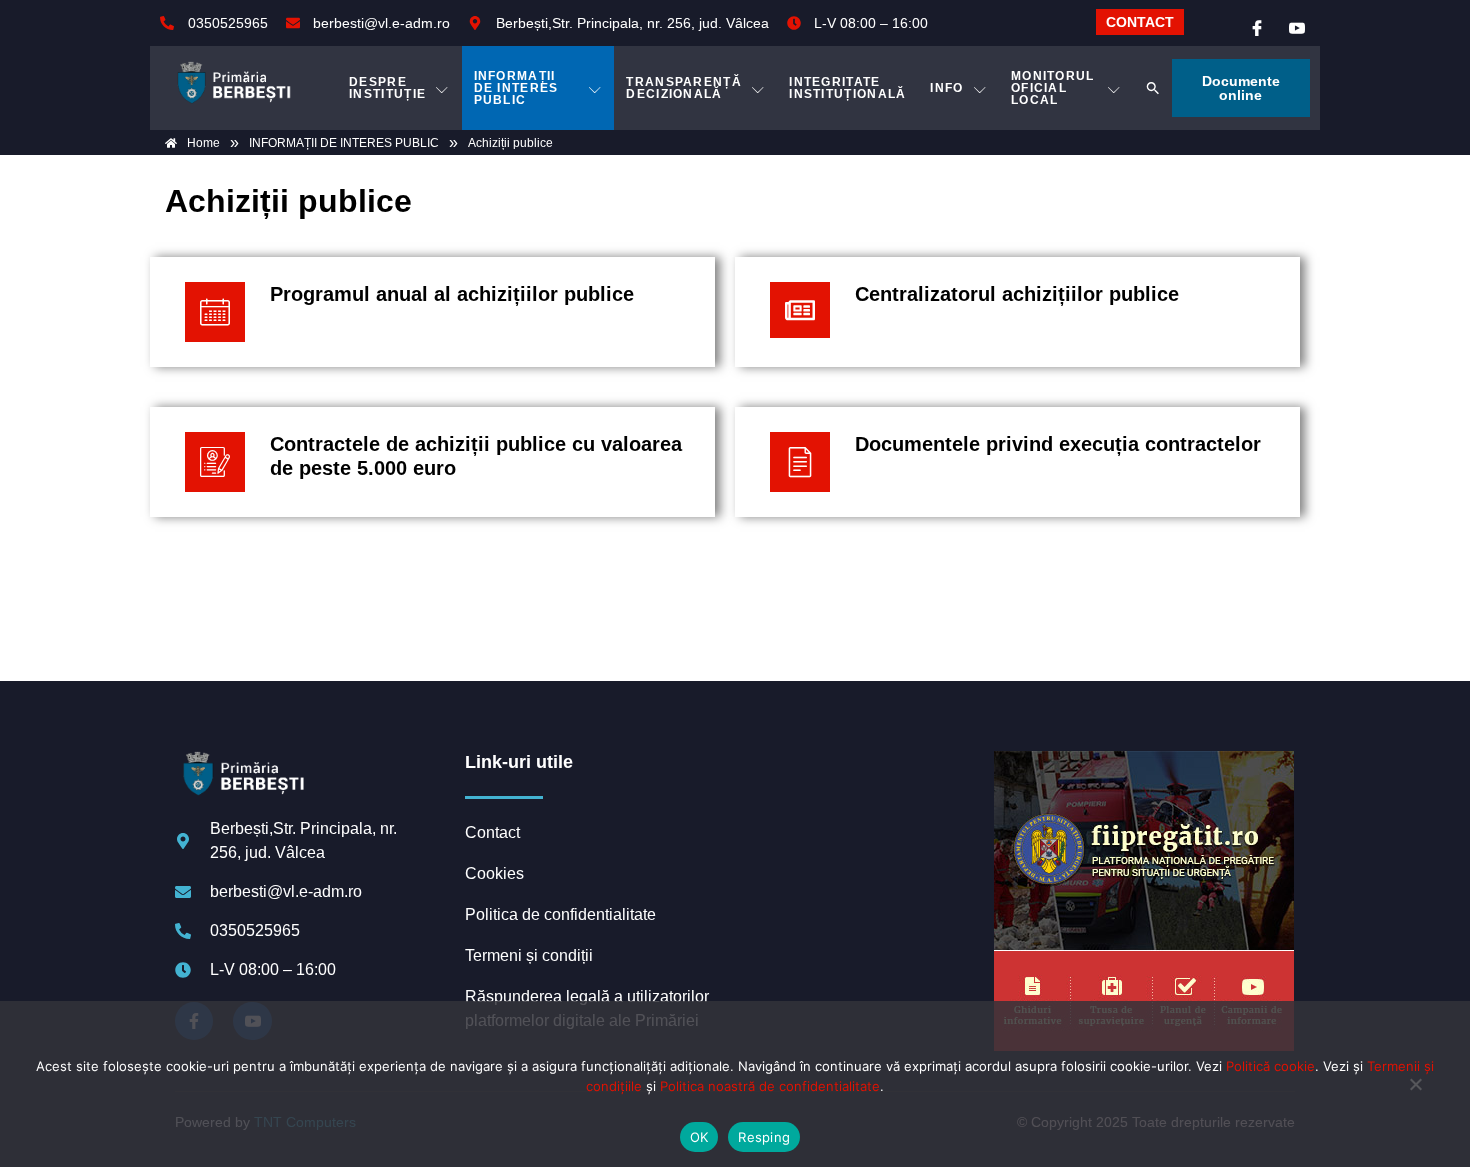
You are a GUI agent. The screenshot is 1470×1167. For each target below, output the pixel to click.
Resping (764, 1137)
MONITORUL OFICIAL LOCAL (1053, 88)
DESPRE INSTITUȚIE (387, 88)
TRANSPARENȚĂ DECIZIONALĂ (684, 88)
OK (699, 1137)
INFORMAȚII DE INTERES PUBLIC (516, 88)
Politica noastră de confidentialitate (770, 1086)
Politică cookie (1270, 1066)
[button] (1153, 88)
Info (946, 88)
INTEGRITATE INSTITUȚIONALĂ (847, 88)
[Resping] (1415, 1094)
